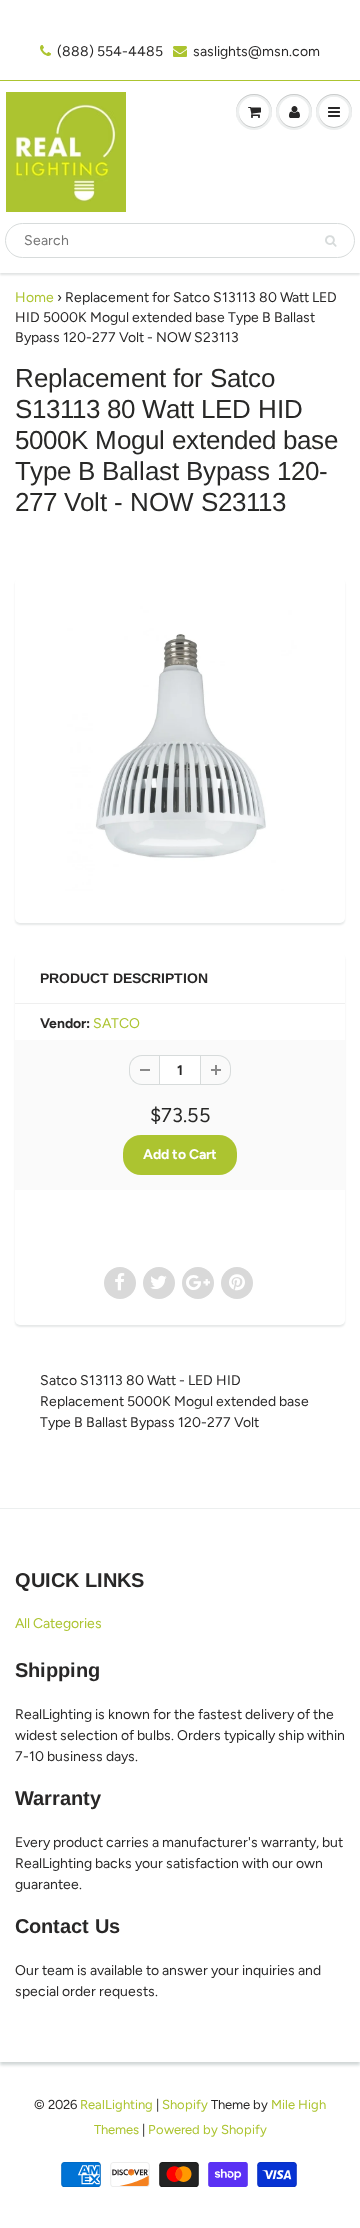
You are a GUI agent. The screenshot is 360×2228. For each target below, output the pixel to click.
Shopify (185, 2104)
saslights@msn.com (256, 51)
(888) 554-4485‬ (110, 51)
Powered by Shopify (207, 2129)
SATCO (116, 1023)
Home (34, 297)
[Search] (330, 241)
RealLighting (116, 2104)
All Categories (58, 1623)
